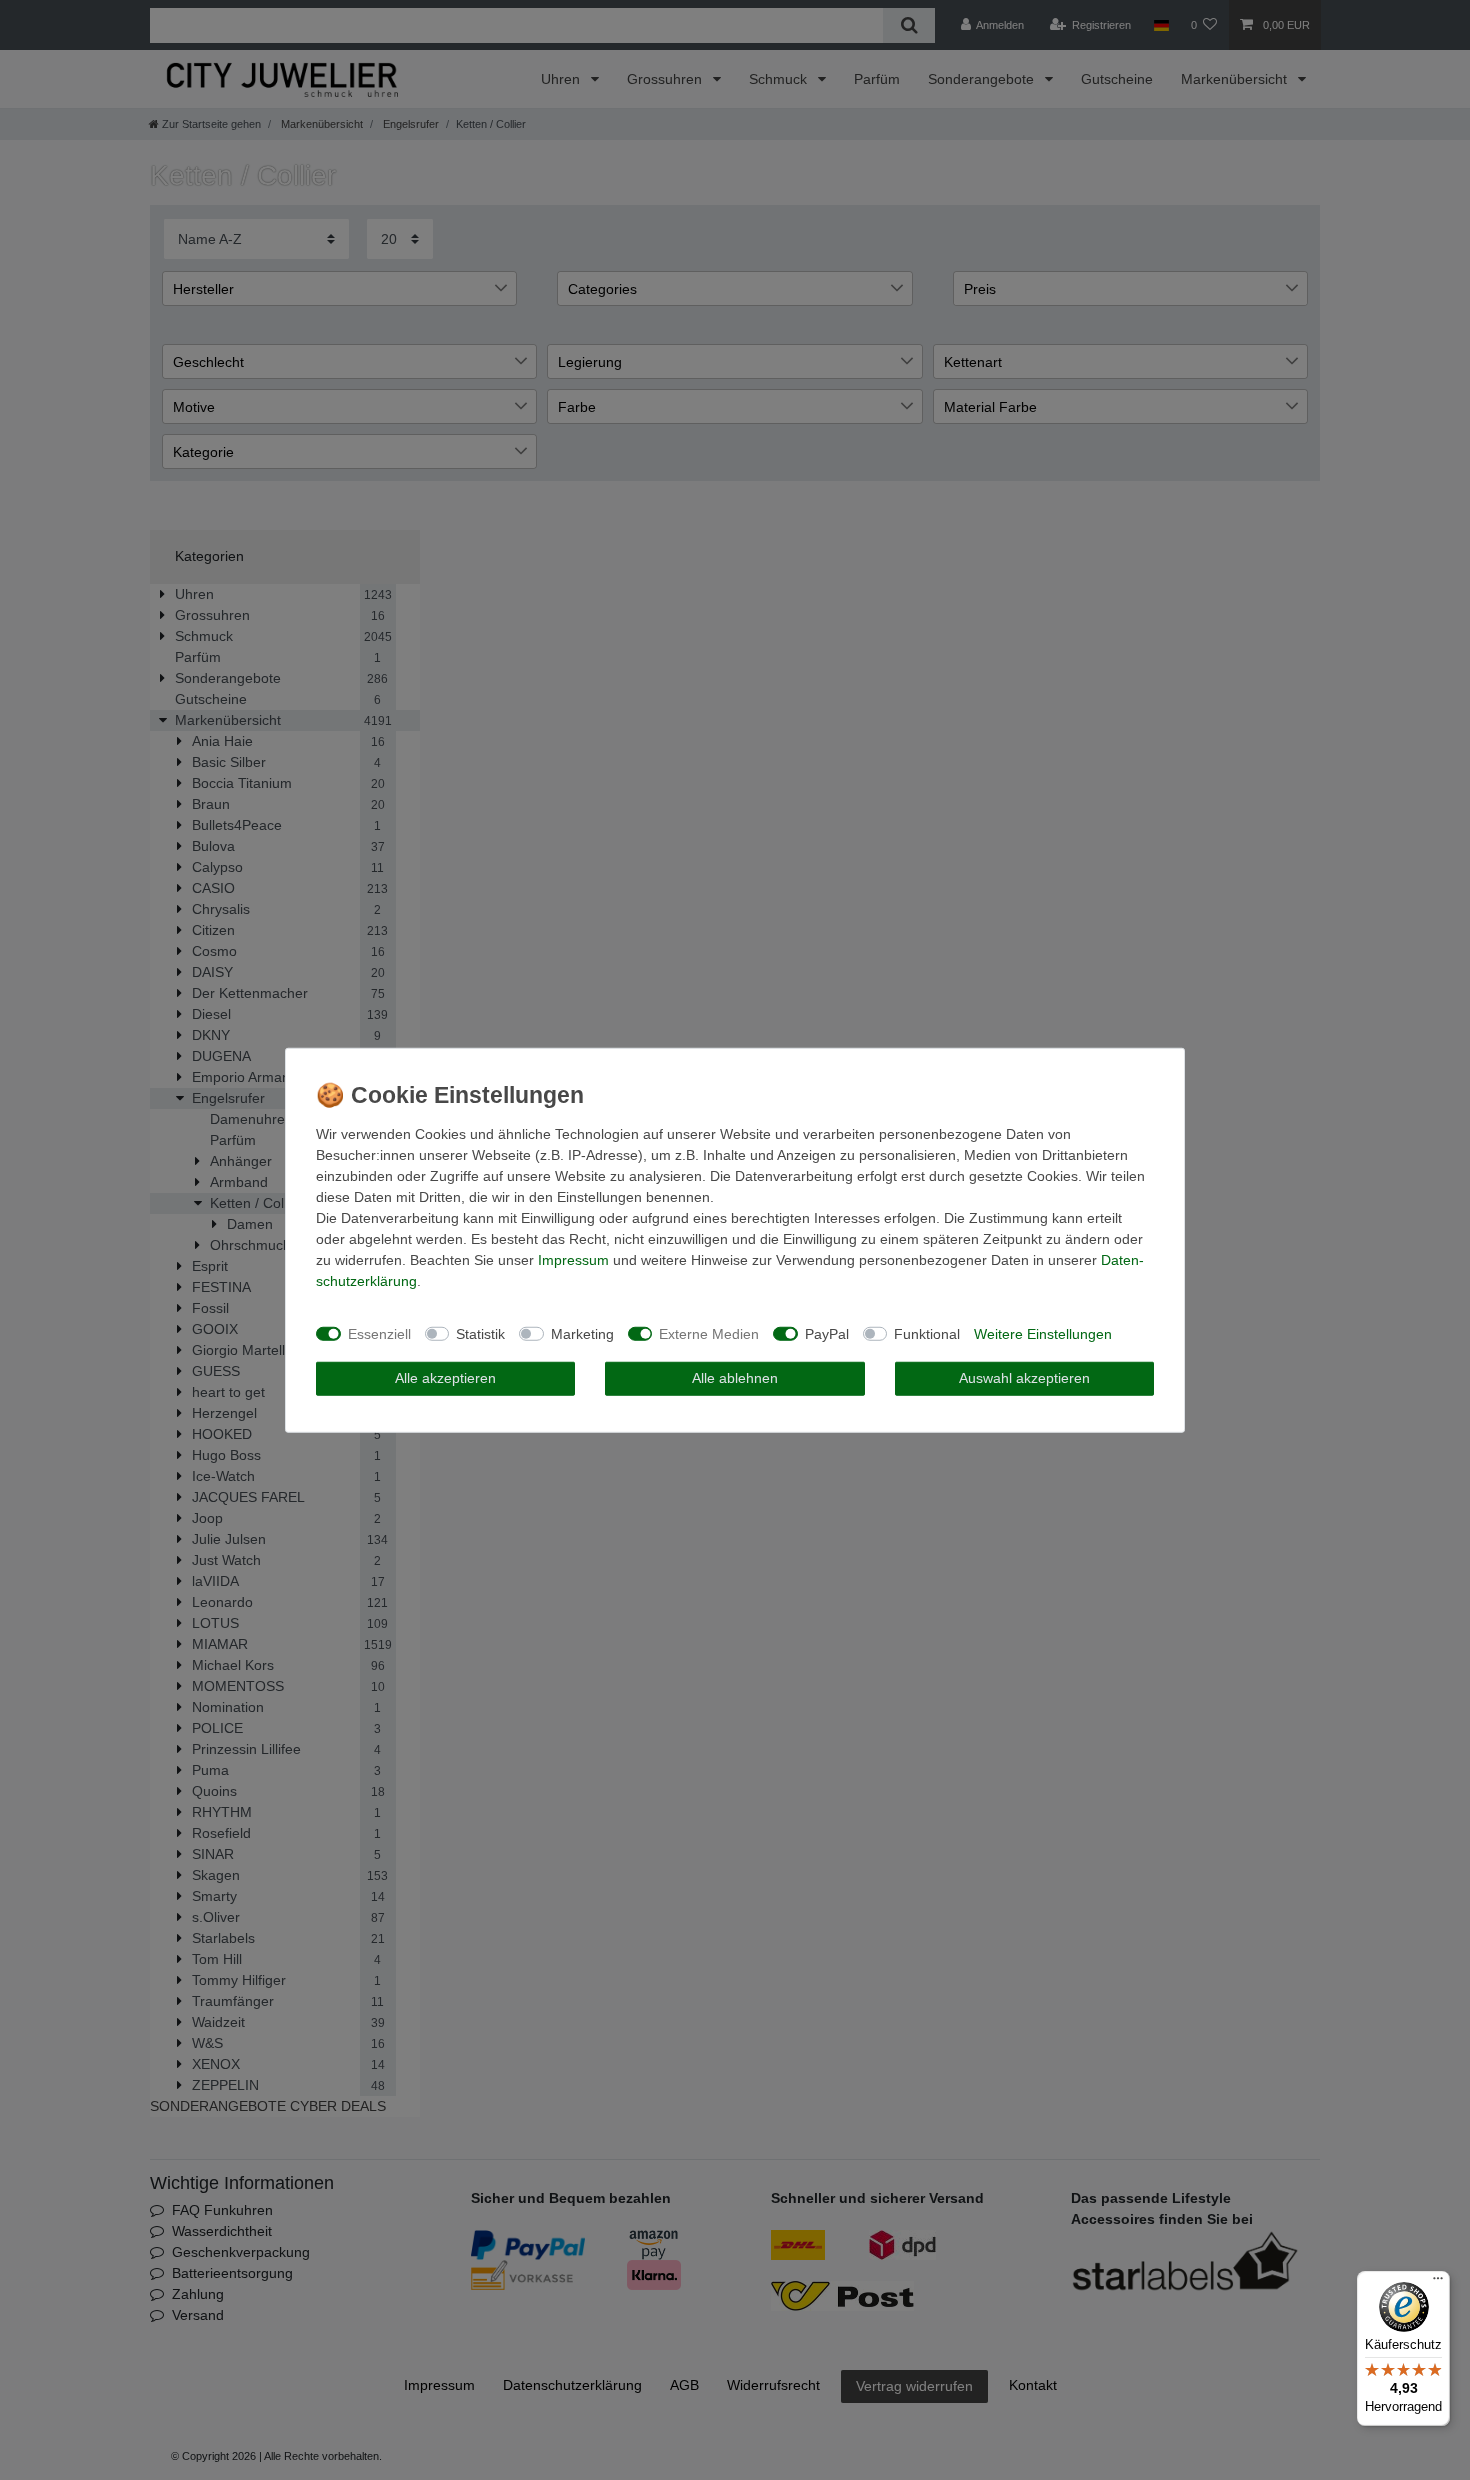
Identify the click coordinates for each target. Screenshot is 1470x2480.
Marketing (582, 1333)
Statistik (480, 1333)
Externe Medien (709, 1333)
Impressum (573, 1260)
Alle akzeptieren (445, 1378)
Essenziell (379, 1333)
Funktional (927, 1333)
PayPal (827, 1333)
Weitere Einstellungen (1043, 1333)
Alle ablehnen (735, 1378)
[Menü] (1438, 2283)
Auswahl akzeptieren (1024, 1378)
